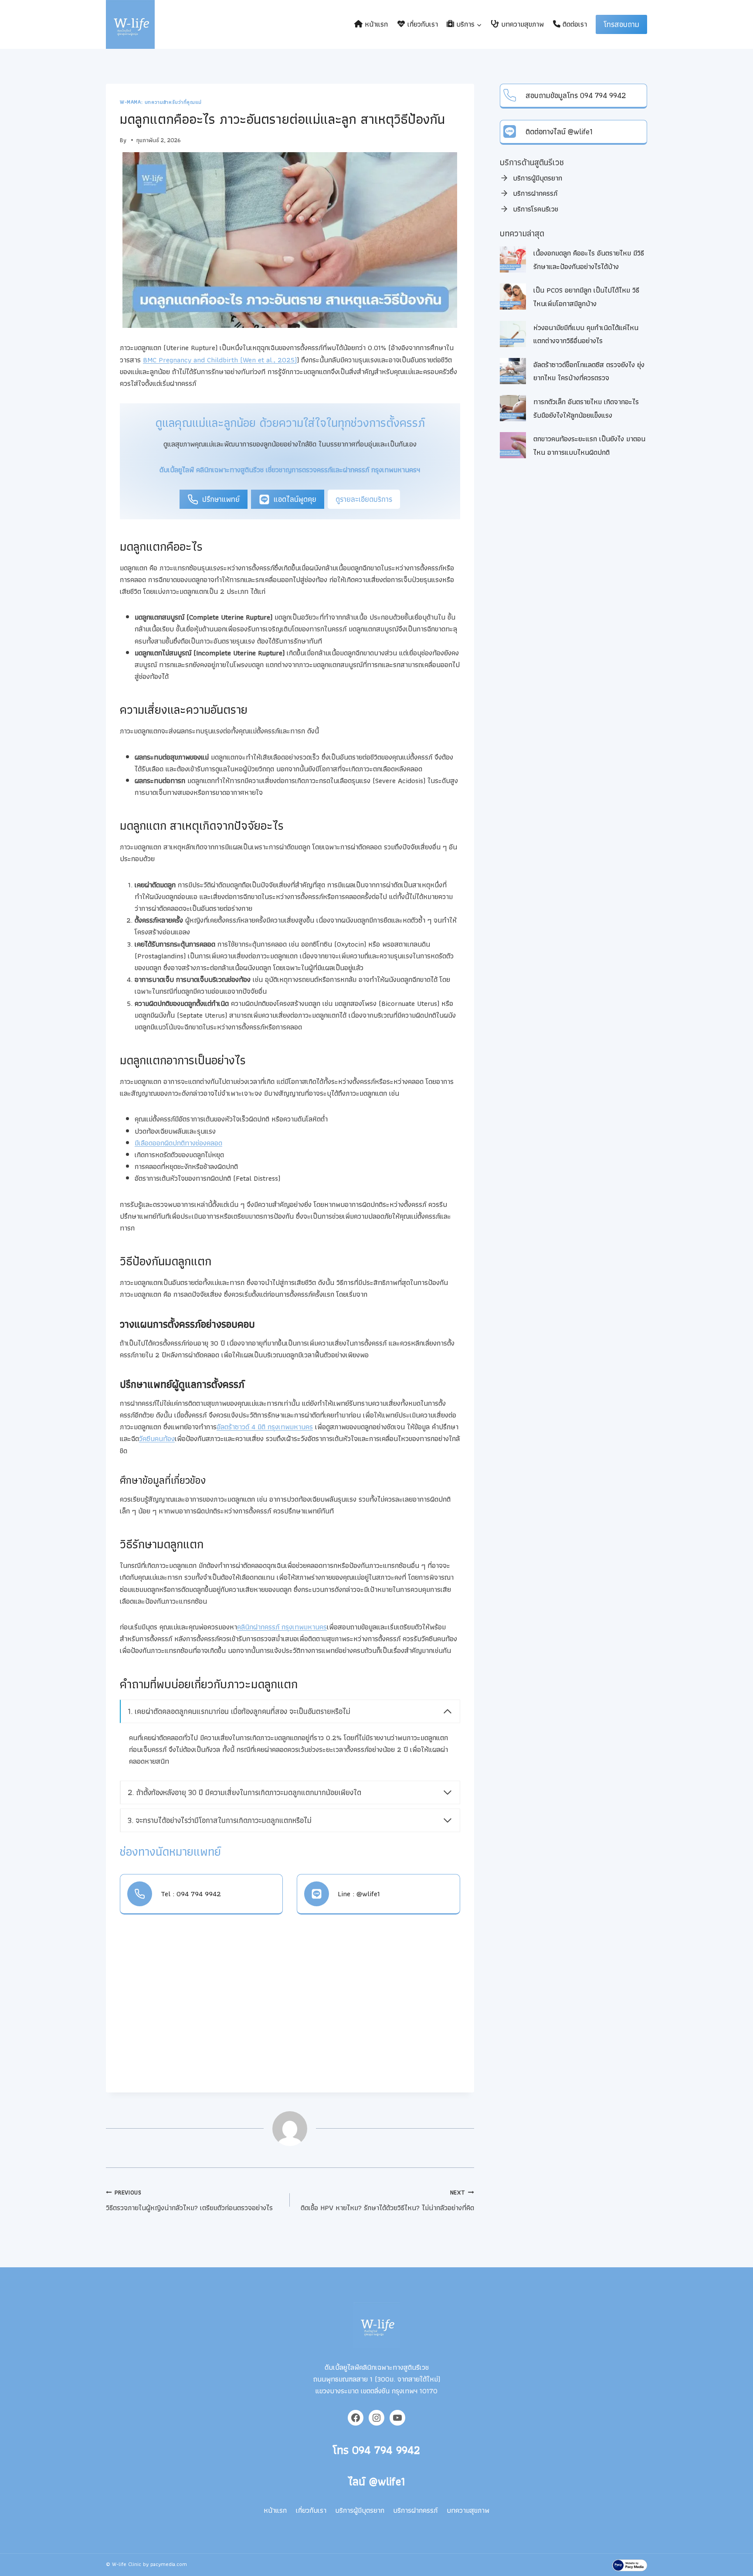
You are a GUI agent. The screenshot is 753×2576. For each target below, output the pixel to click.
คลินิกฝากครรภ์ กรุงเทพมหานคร (282, 1627)
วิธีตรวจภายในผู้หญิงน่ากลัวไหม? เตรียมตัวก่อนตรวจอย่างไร (189, 2201)
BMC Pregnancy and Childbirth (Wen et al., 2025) (220, 360)
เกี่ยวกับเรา (422, 24)
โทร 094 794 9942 (376, 2450)
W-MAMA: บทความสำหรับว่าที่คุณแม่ (161, 102)
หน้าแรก (375, 24)
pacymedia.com (169, 2564)
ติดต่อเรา (574, 24)
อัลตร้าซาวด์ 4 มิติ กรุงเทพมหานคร (265, 1427)
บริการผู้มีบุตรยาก (538, 178)
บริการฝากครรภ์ (535, 193)
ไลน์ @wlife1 (376, 2481)
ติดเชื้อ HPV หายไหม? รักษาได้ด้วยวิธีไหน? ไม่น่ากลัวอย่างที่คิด (387, 2201)
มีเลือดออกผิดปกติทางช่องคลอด (178, 1143)
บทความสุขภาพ (521, 24)
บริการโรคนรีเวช (536, 209)
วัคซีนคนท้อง (157, 1438)
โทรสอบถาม (621, 24)
